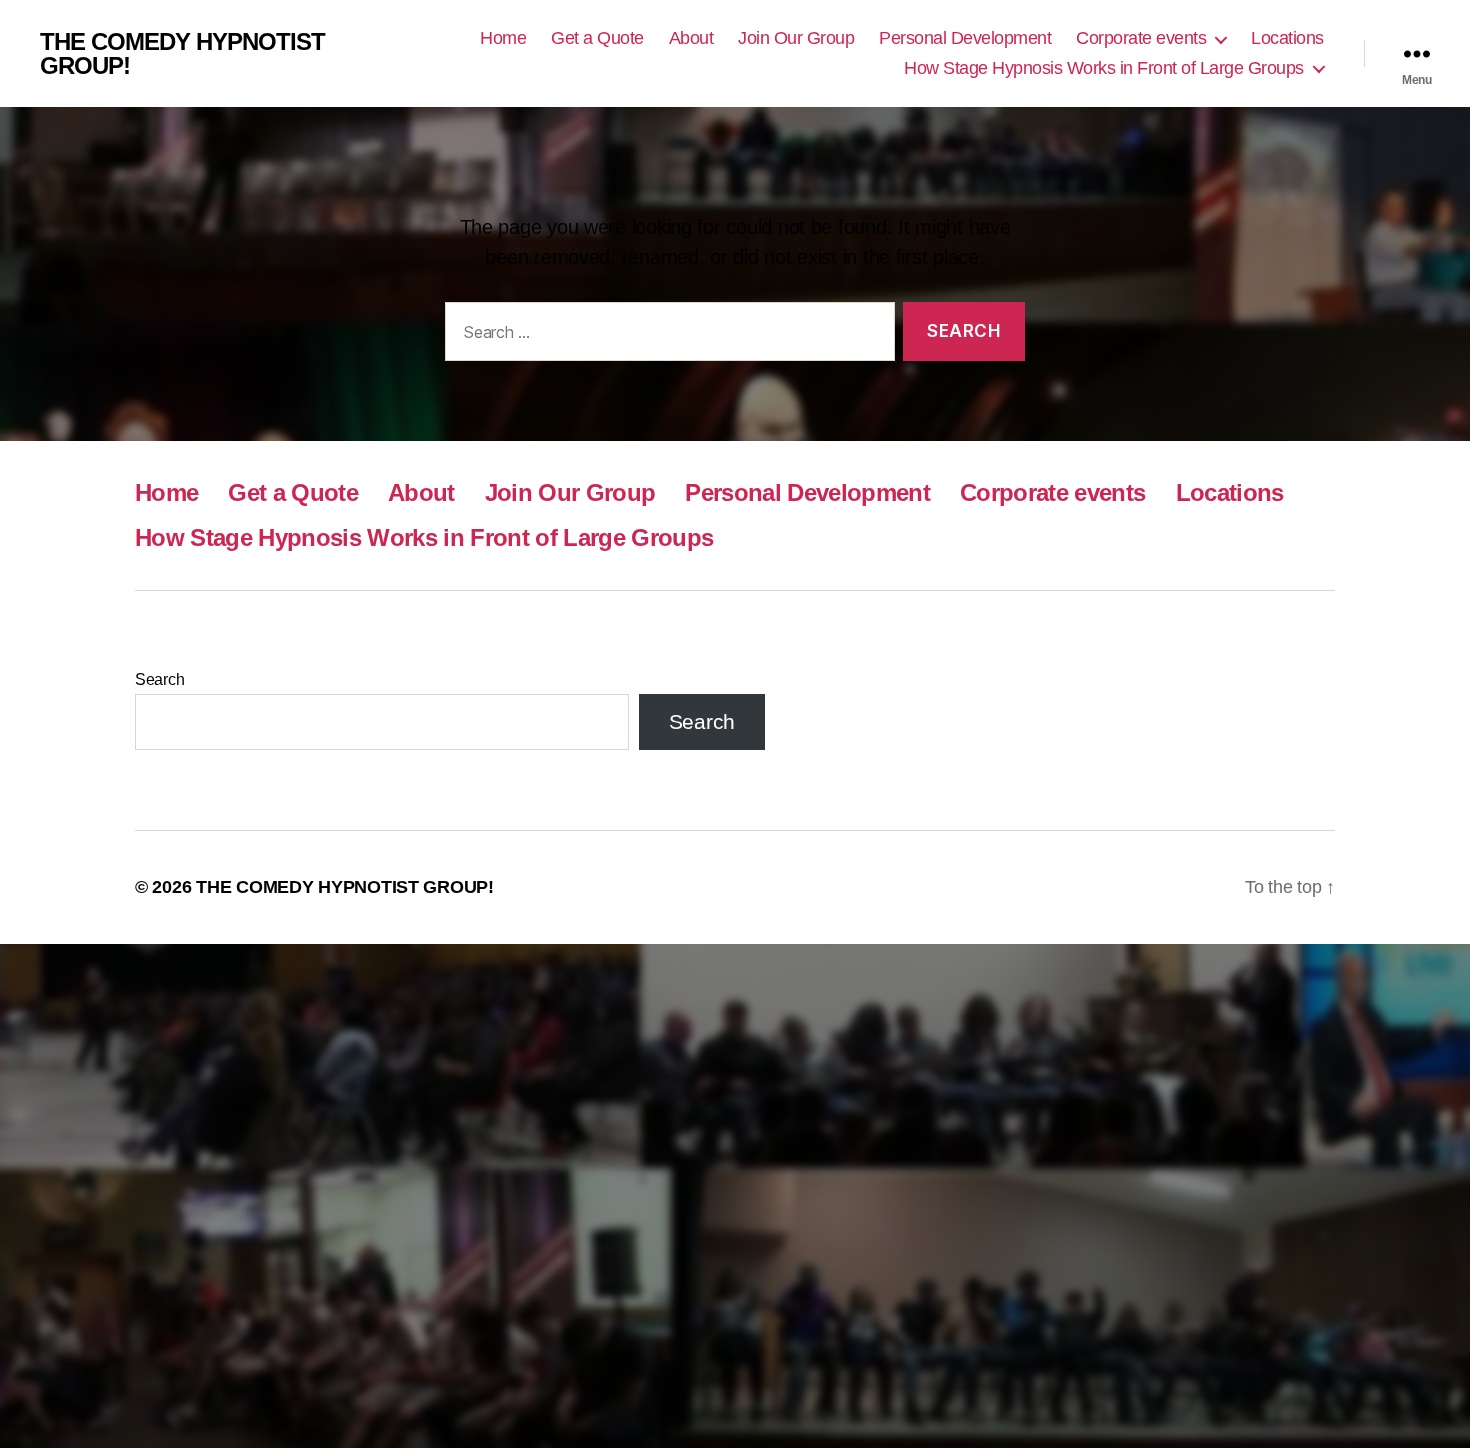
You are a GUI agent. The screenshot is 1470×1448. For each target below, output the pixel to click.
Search (159, 679)
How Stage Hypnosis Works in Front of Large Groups (1104, 68)
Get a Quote (597, 38)
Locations (1287, 38)
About (691, 38)
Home (503, 38)
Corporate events (1141, 38)
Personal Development (965, 38)
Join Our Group (796, 38)
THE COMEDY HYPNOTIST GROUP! (182, 54)
